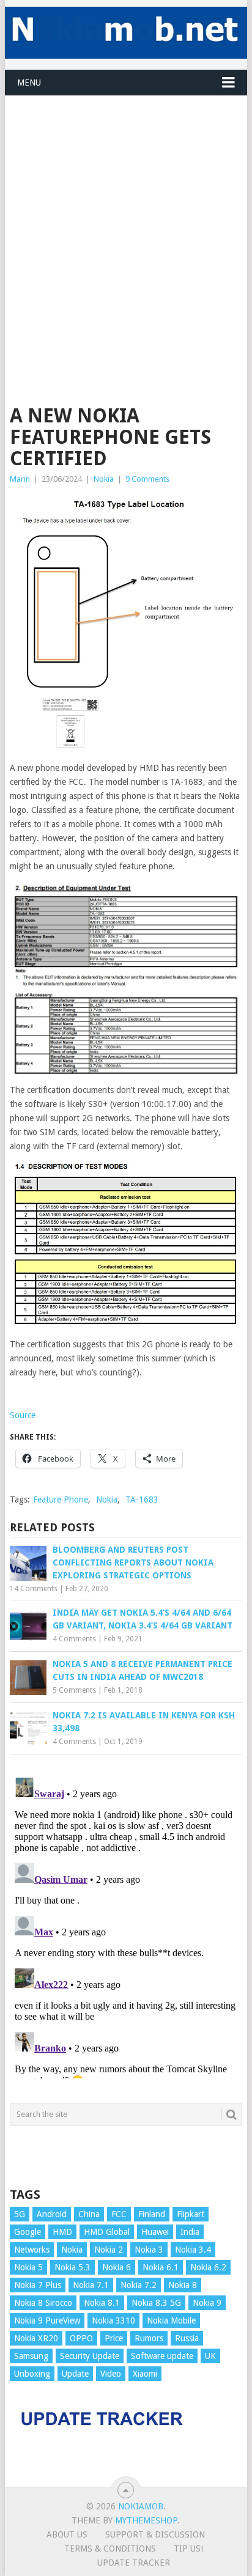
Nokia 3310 (113, 2320)
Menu (29, 83)
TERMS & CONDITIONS (110, 2548)
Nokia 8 (183, 2285)
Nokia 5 (28, 2267)
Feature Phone (61, 1500)
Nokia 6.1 (161, 2267)
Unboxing (32, 2374)
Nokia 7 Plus (38, 2285)
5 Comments (74, 1690)
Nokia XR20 (36, 2338)
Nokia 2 (109, 2250)
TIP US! (188, 2548)
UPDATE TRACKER (134, 2563)
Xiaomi (145, 2374)
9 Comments (147, 479)
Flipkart (191, 2214)
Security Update (90, 2356)
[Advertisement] (126, 222)
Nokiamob (141, 2506)
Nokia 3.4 (193, 2250)
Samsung (31, 2356)
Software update (162, 2356)
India (190, 2232)
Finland (152, 2214)
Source (23, 1415)
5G (20, 2214)
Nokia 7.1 (91, 2285)
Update (75, 2374)
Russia (187, 2338)
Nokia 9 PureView (47, 2320)
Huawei (155, 2232)
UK (210, 2356)
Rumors (149, 2338)
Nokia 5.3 (72, 2267)
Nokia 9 (207, 2303)
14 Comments (34, 1589)
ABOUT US (67, 2534)
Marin (20, 479)
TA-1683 (142, 1500)
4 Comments (74, 1639)
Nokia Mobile (171, 2320)
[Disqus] (126, 1926)
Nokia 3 (149, 2250)
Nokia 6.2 (208, 2267)
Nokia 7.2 (139, 2285)
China (89, 2214)
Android (52, 2214)
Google (28, 2232)
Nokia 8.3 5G (156, 2303)
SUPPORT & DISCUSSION (155, 2534)
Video (111, 2374)
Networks (32, 2250)
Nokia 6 (117, 2267)
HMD (62, 2232)
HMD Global (107, 2232)
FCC (119, 2214)
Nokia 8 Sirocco (43, 2303)
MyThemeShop (146, 2520)
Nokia (104, 479)
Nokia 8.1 (102, 2303)
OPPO (81, 2338)
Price (114, 2338)
